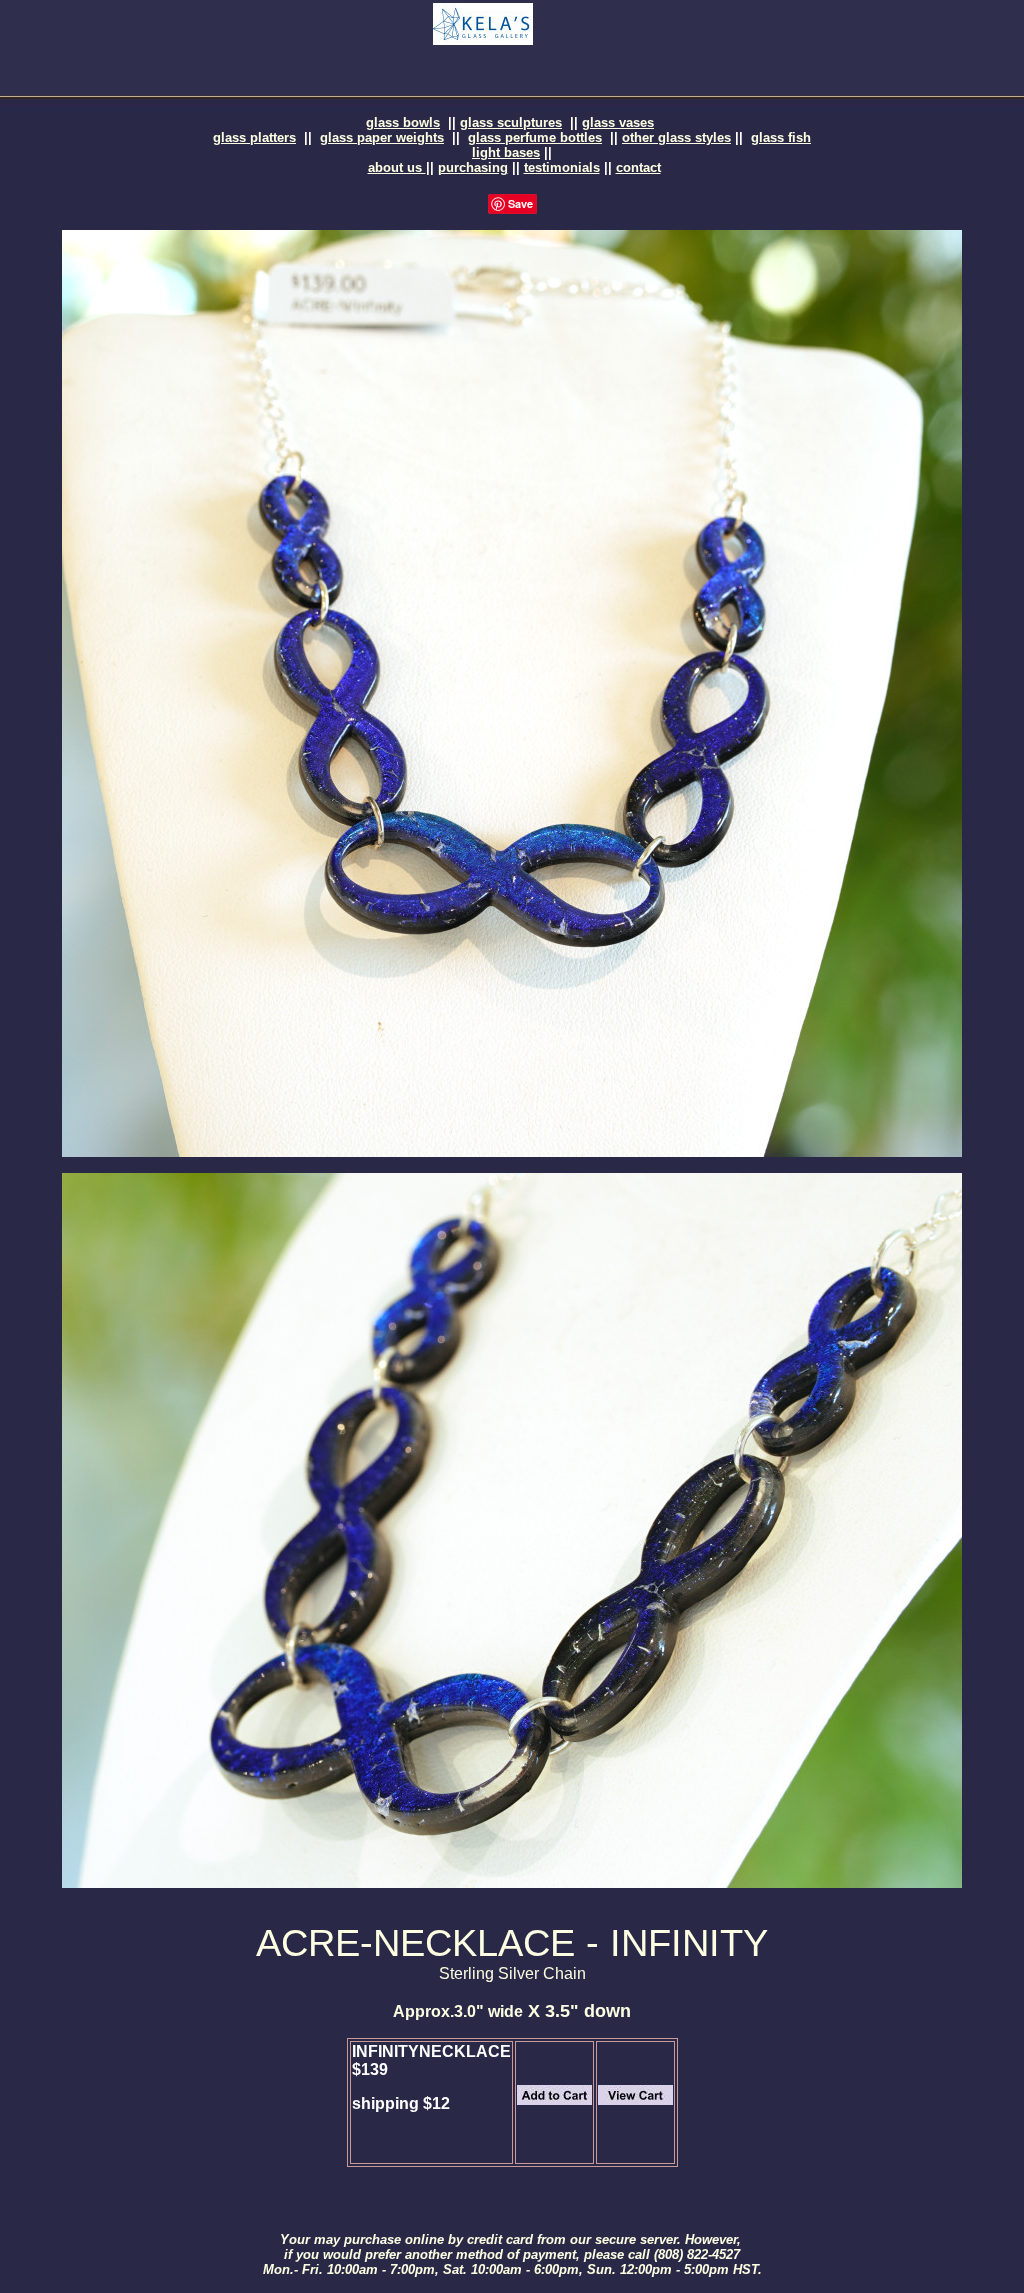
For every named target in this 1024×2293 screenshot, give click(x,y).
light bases (506, 152)
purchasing (473, 167)
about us (397, 167)
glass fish (781, 137)
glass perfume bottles (535, 137)
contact (638, 167)
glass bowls (403, 122)
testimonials (562, 167)
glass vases (618, 122)
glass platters (254, 137)
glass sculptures (511, 122)
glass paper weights (382, 137)
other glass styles (676, 137)
